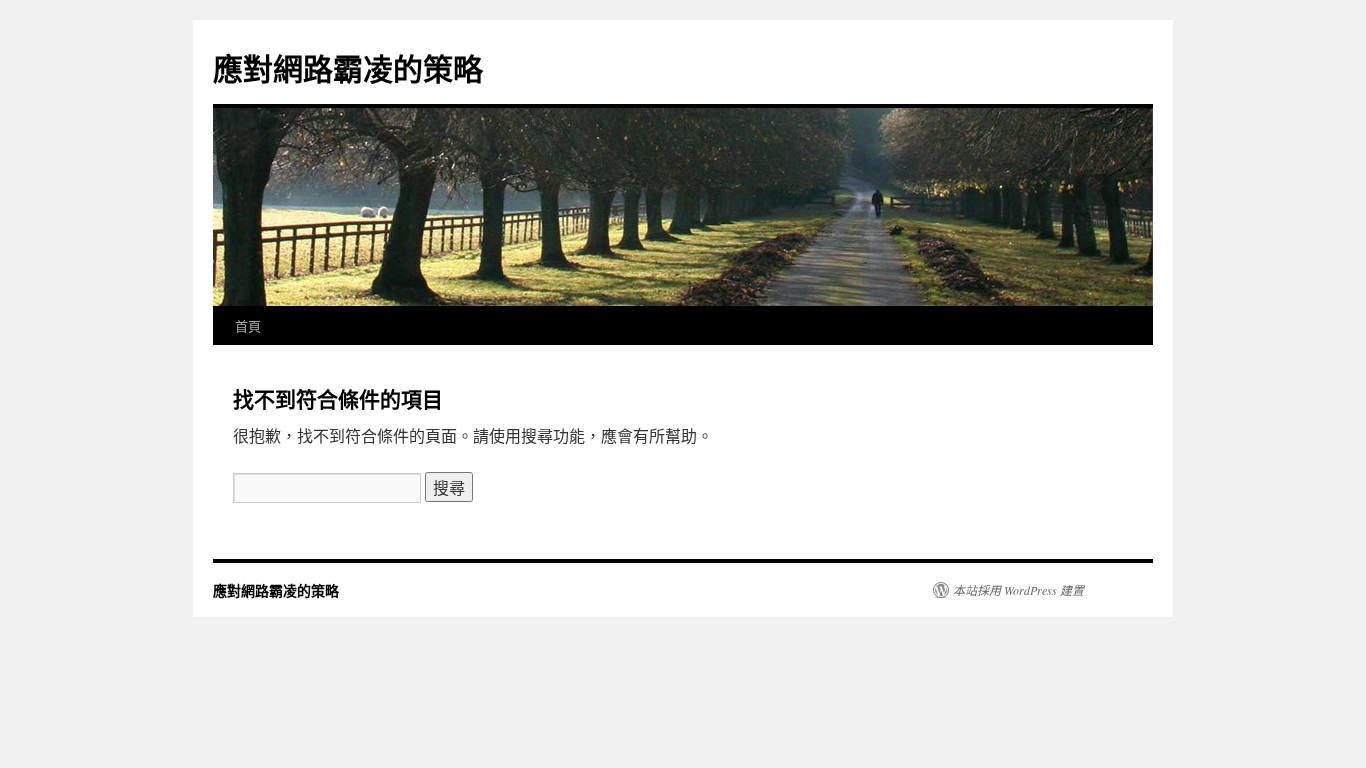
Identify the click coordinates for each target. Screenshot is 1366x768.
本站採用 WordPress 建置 (1018, 590)
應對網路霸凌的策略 (348, 67)
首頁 (248, 325)
